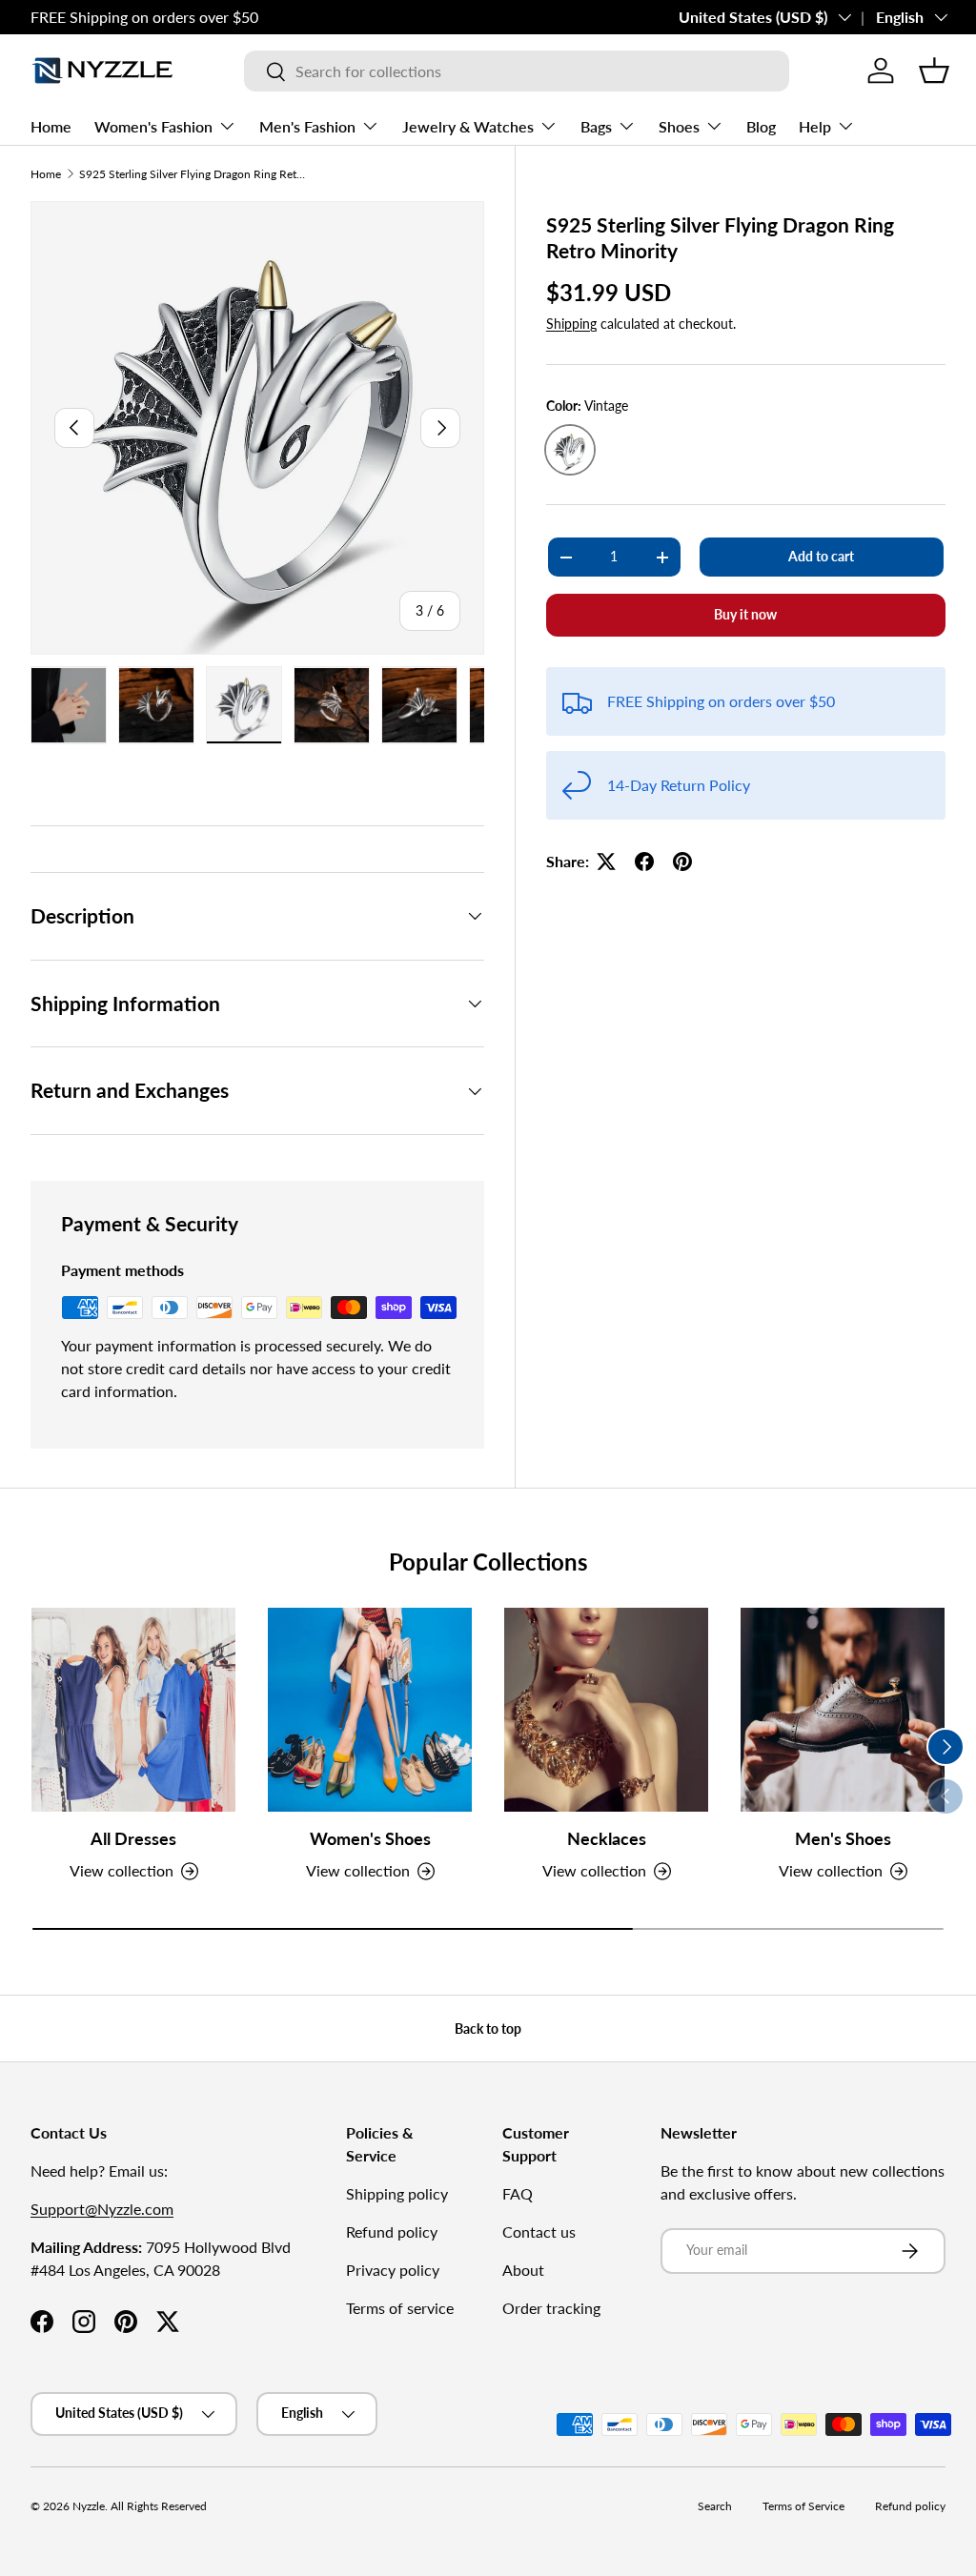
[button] (934, 71)
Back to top (488, 2028)
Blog (761, 126)
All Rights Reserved (159, 2506)
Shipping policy (397, 2193)
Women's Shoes (370, 1839)
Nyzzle (89, 2506)
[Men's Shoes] (843, 1710)
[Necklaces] (606, 1710)
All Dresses (133, 1839)
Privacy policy (393, 2270)
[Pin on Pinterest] (682, 862)
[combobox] (516, 71)
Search (715, 2506)
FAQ (518, 2193)
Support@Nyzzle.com (102, 2209)
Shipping (571, 324)
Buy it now (745, 614)
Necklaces (607, 1839)
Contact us (539, 2231)
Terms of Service (803, 2506)
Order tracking (551, 2308)
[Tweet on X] (606, 862)
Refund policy (392, 2231)
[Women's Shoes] (370, 1710)
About (523, 2270)
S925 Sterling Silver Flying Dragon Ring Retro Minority (193, 174)
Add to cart (821, 556)
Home (51, 126)
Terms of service (400, 2308)
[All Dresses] (133, 1710)
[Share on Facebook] (644, 862)
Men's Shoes (843, 1839)
